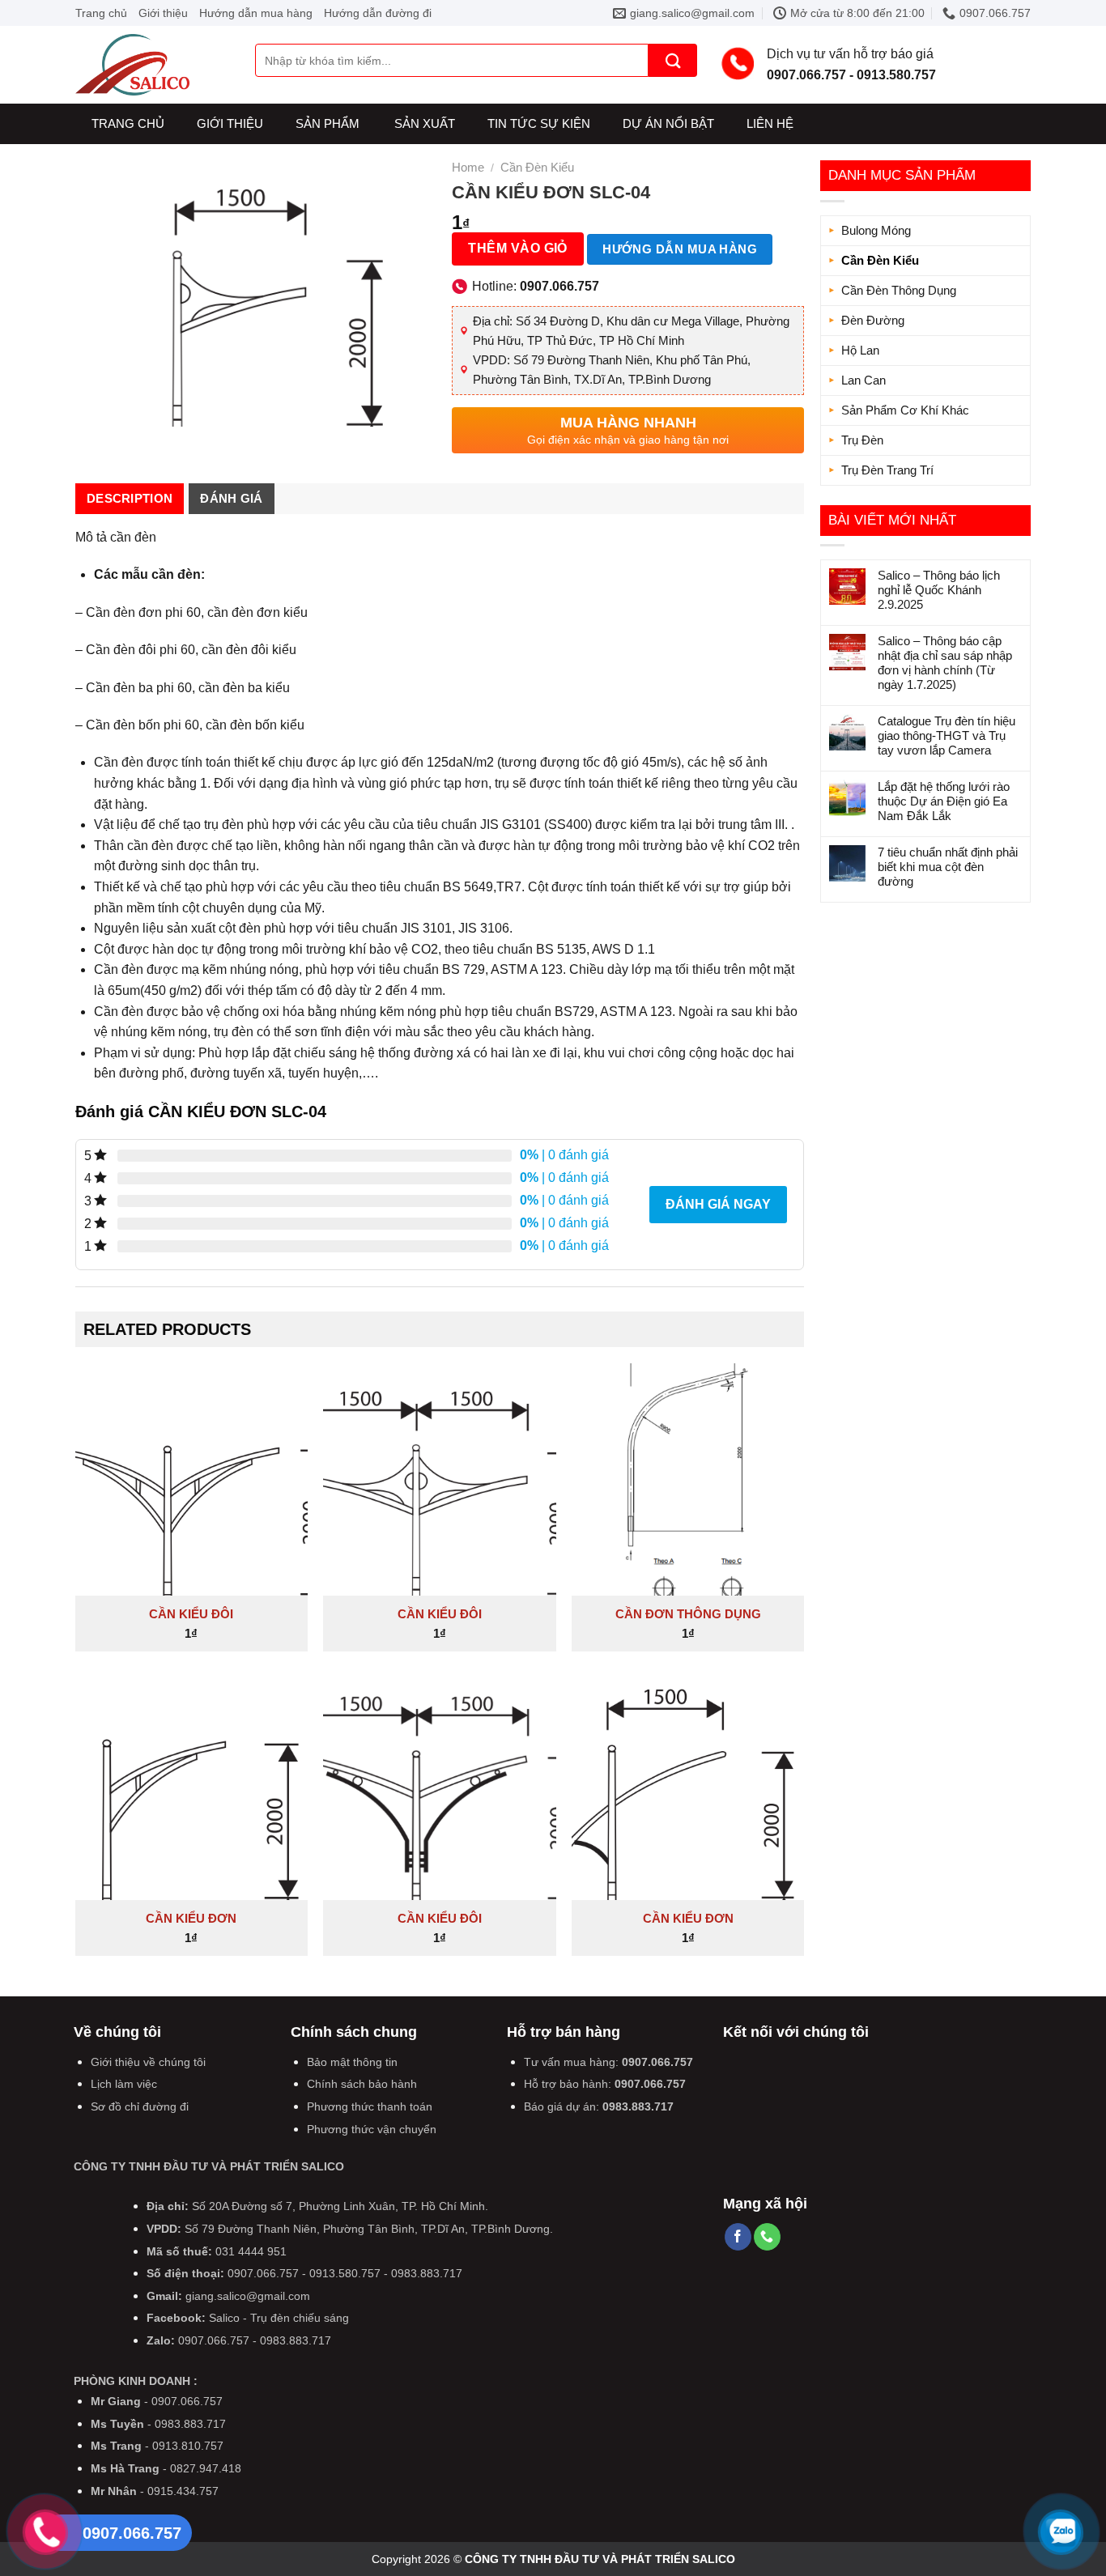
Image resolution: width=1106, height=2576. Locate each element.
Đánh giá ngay (718, 1204)
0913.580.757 (345, 2273)
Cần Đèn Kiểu (880, 260)
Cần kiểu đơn (191, 1918)
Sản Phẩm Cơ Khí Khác (905, 410)
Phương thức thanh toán (370, 2106)
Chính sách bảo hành (362, 2084)
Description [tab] (130, 498)
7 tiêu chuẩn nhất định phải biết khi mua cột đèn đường (948, 867)
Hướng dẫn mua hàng (256, 13)
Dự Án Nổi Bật (668, 123)
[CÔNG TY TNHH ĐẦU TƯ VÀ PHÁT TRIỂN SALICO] (153, 65)
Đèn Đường (873, 320)
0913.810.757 (188, 2446)
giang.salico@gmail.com (248, 2296)
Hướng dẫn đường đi (378, 13)
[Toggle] (1015, 291)
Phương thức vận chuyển (372, 2129)
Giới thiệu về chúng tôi (148, 2062)
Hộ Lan (860, 350)
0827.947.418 (206, 2468)
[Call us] (767, 2237)
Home (468, 167)
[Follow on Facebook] (738, 2237)
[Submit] (673, 60)
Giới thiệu (163, 13)
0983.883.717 (638, 2106)
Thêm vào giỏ (518, 248)
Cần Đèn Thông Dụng (899, 290)
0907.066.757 (657, 2062)
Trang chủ (101, 13)
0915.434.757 (183, 2491)
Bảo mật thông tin (352, 2062)
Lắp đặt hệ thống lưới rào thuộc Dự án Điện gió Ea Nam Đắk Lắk (944, 801)
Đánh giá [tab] (231, 498)
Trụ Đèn (862, 440)
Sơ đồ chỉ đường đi (140, 2106)
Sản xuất (425, 123)
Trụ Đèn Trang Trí (887, 470)
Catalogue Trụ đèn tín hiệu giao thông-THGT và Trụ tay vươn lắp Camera (946, 735)
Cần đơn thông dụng (688, 1614)
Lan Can (864, 380)
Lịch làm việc (124, 2084)
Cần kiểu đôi (191, 1614)
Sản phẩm (328, 123)
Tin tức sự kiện (539, 123)
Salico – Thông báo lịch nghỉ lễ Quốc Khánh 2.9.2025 (939, 590)
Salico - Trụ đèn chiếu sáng (279, 2318)
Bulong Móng (876, 230)
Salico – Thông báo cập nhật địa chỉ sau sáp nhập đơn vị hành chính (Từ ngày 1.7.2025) (945, 663)
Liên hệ (770, 123)
